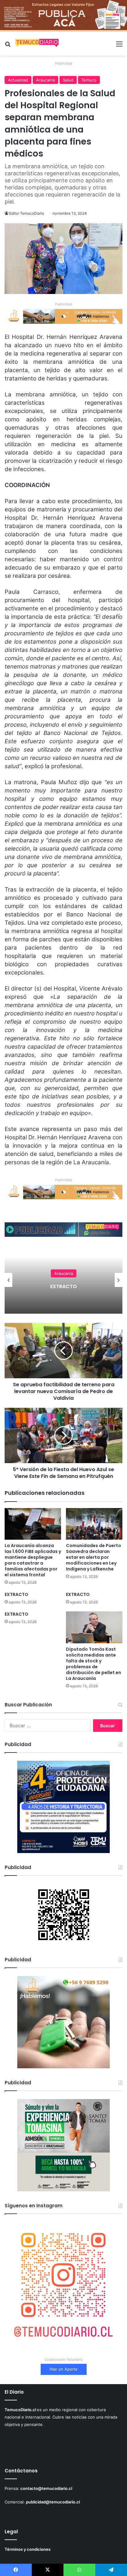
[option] (63, 1280)
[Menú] (119, 46)
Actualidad (18, 80)
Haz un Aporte (64, 2369)
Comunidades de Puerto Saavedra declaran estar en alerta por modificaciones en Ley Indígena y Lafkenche (94, 1557)
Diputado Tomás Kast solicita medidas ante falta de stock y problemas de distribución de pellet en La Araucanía (94, 1664)
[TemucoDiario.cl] (37, 44)
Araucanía (45, 80)
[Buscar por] (8, 46)
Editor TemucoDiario (27, 213)
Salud (68, 80)
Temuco (89, 80)
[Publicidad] (63, 15)
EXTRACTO (16, 1594)
